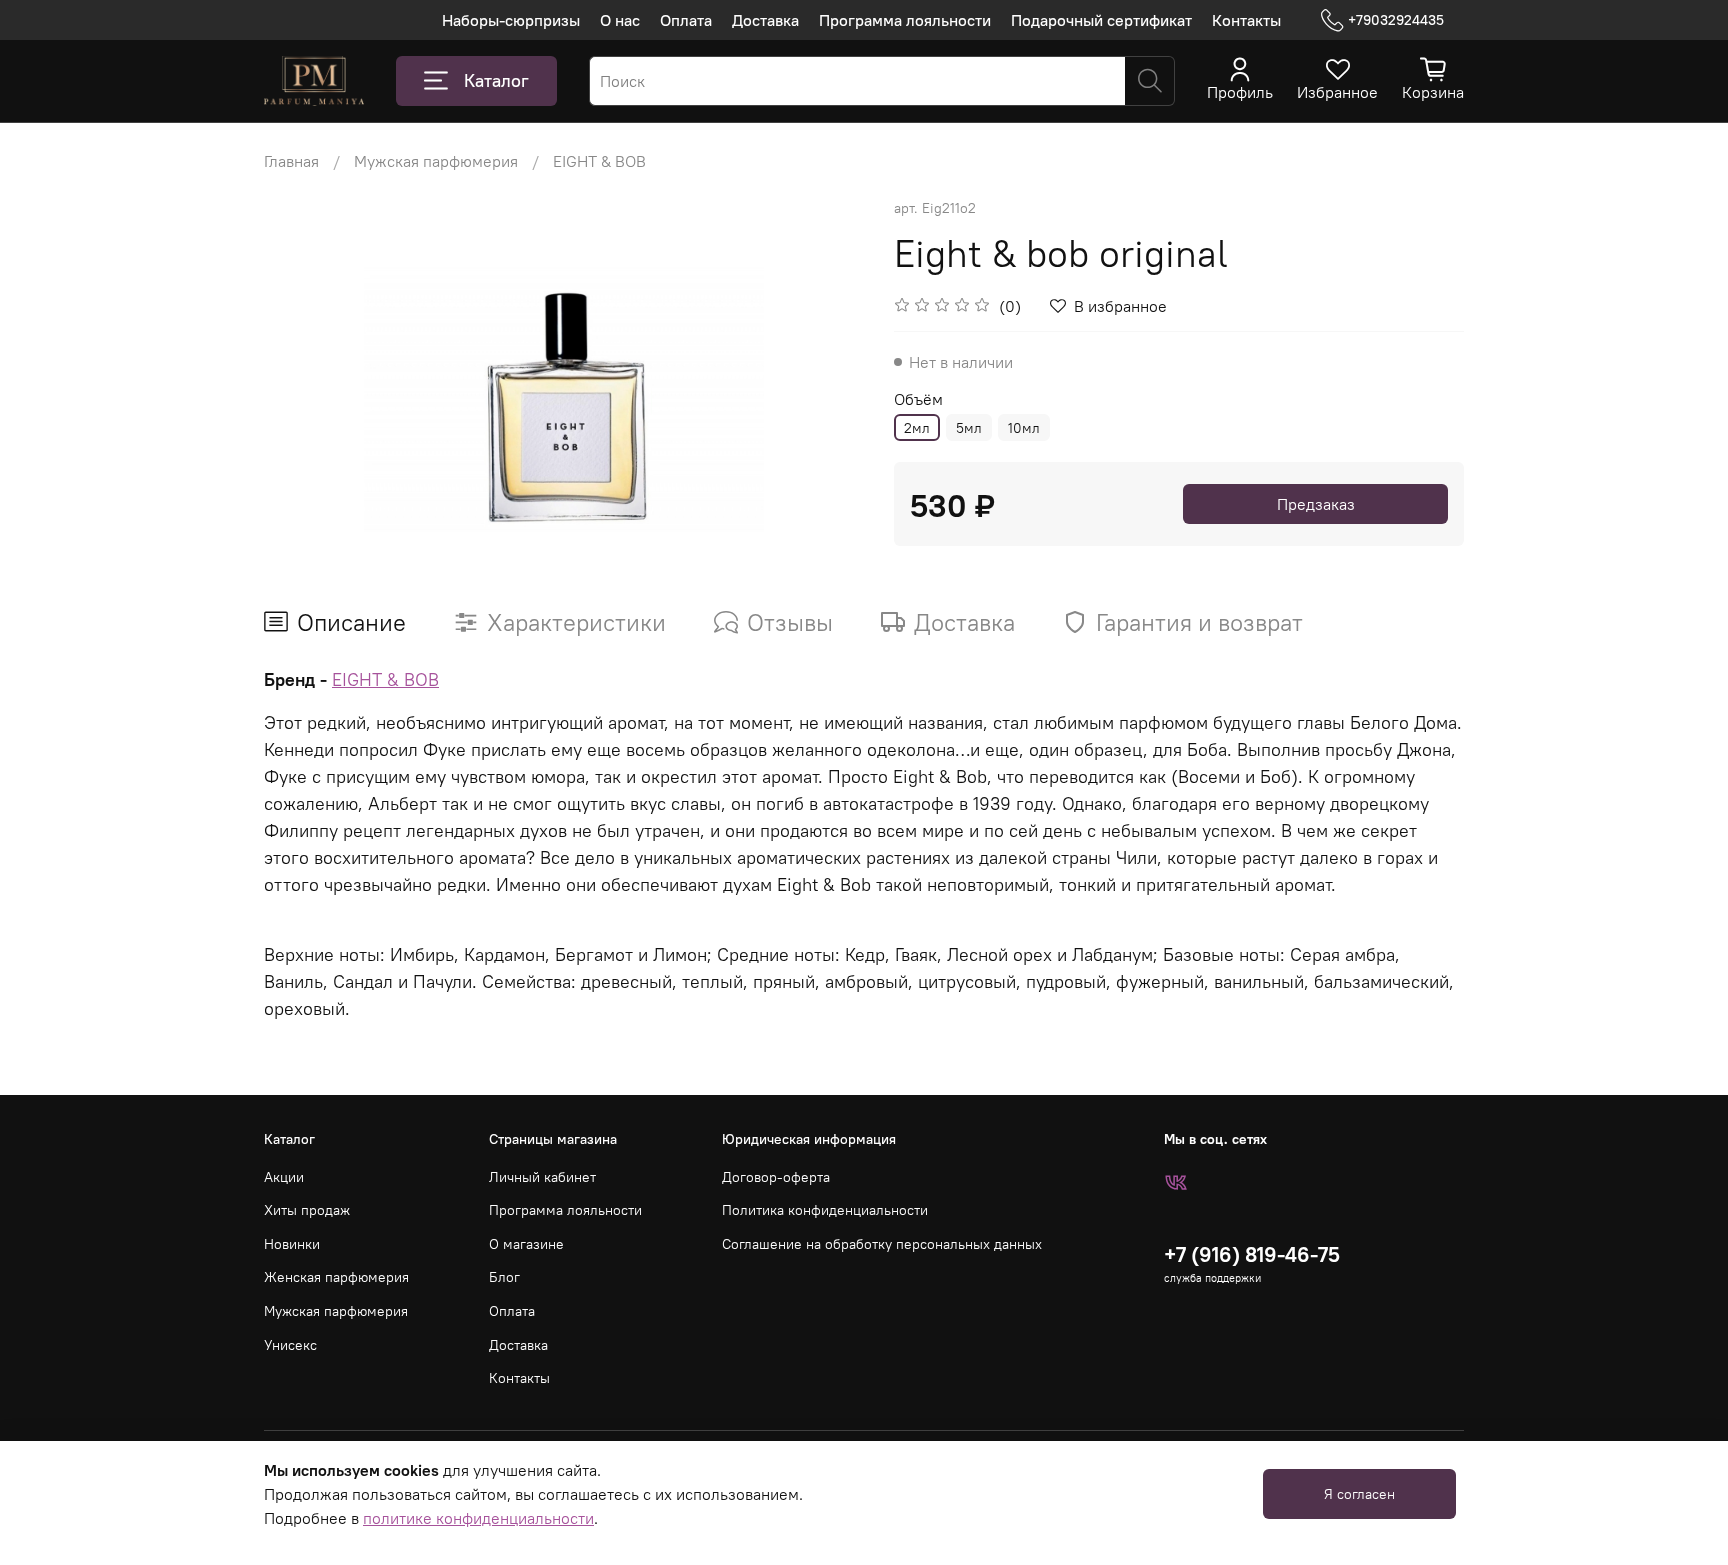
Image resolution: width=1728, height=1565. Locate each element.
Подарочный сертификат (1101, 20)
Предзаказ (1316, 504)
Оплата (686, 20)
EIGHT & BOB (599, 161)
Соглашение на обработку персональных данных (882, 1244)
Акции (284, 1177)
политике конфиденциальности (478, 1518)
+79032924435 (1396, 20)
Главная (291, 161)
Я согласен (1359, 1494)
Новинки (292, 1244)
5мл (969, 428)
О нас (620, 20)
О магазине (526, 1244)
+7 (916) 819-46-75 (1252, 1254)
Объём (918, 399)
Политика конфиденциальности (825, 1210)
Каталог (496, 80)
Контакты (1246, 20)
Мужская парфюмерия (436, 161)
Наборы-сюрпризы (511, 20)
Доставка (765, 20)
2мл (917, 428)
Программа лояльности (905, 20)
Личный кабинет (542, 1177)
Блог (504, 1277)
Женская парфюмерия (336, 1277)
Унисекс (290, 1345)
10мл (1024, 428)
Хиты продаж (307, 1210)
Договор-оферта (776, 1177)
